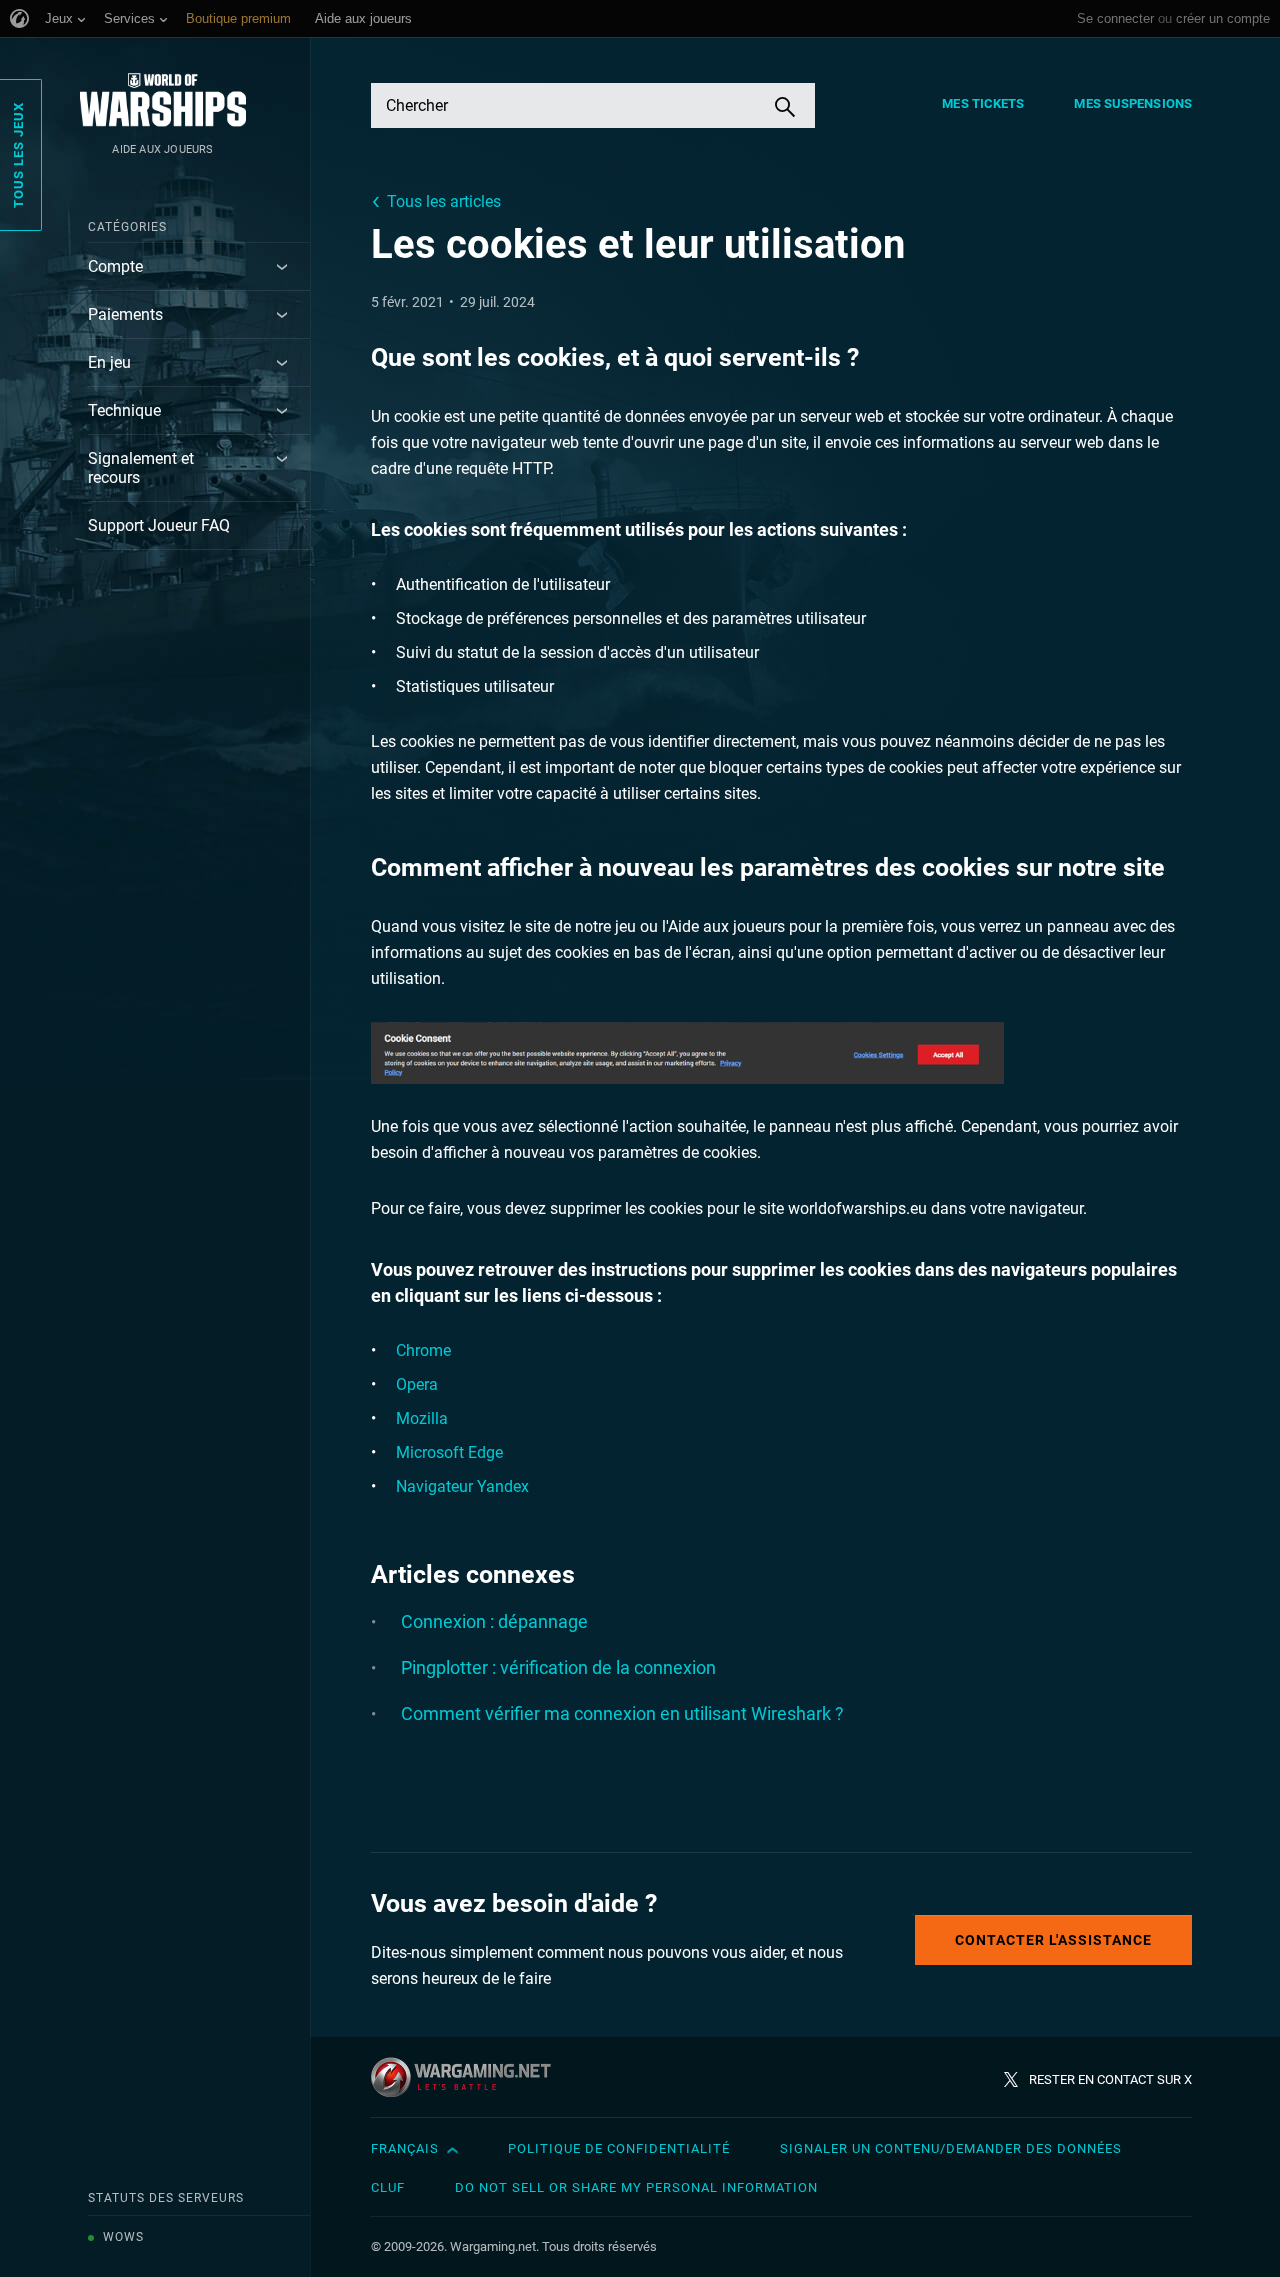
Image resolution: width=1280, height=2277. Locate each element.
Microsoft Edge (449, 1452)
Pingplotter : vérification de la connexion (558, 1667)
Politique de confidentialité (619, 2148)
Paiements (125, 314)
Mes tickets (983, 103)
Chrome (423, 1350)
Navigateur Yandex (462, 1486)
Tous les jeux (18, 155)
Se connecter (1115, 18)
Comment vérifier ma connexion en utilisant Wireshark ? (622, 1713)
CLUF (388, 2187)
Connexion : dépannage (494, 1621)
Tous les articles (444, 201)
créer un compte (1223, 18)
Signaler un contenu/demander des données (951, 2148)
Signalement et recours (141, 468)
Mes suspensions (1133, 103)
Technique (124, 410)
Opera (417, 1384)
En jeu (109, 362)
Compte (115, 266)
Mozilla (422, 1418)
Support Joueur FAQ (159, 525)
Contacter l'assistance (1053, 1940)
